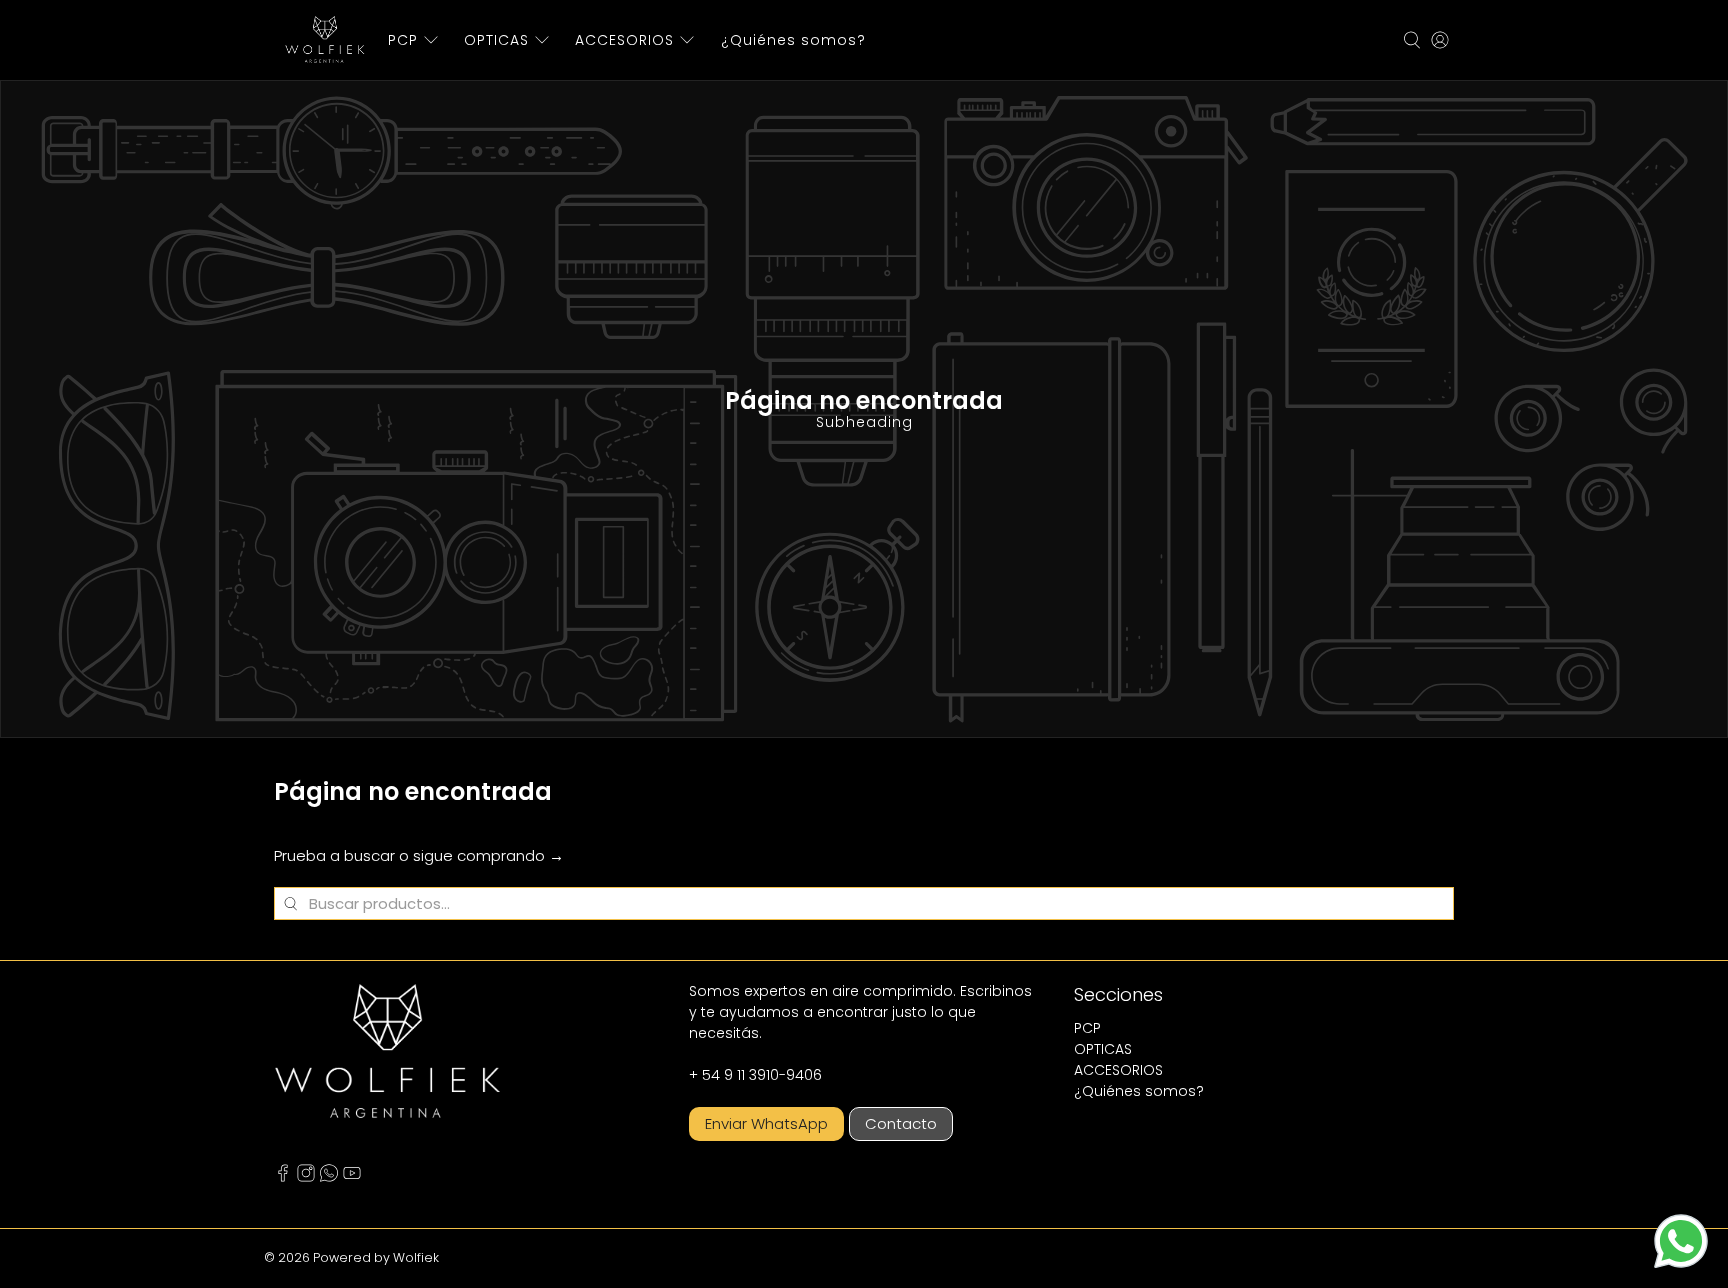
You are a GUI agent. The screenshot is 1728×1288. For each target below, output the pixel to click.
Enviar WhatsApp (766, 1123)
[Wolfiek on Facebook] (283, 1177)
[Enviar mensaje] (1681, 1241)
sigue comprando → (488, 855)
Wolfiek (416, 1257)
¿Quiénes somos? (793, 40)
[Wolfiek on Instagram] (306, 1177)
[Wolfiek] (325, 40)
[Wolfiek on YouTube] (352, 1177)
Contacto (901, 1123)
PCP (403, 40)
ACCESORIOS (624, 40)
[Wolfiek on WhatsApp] (329, 1177)
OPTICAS (496, 40)
